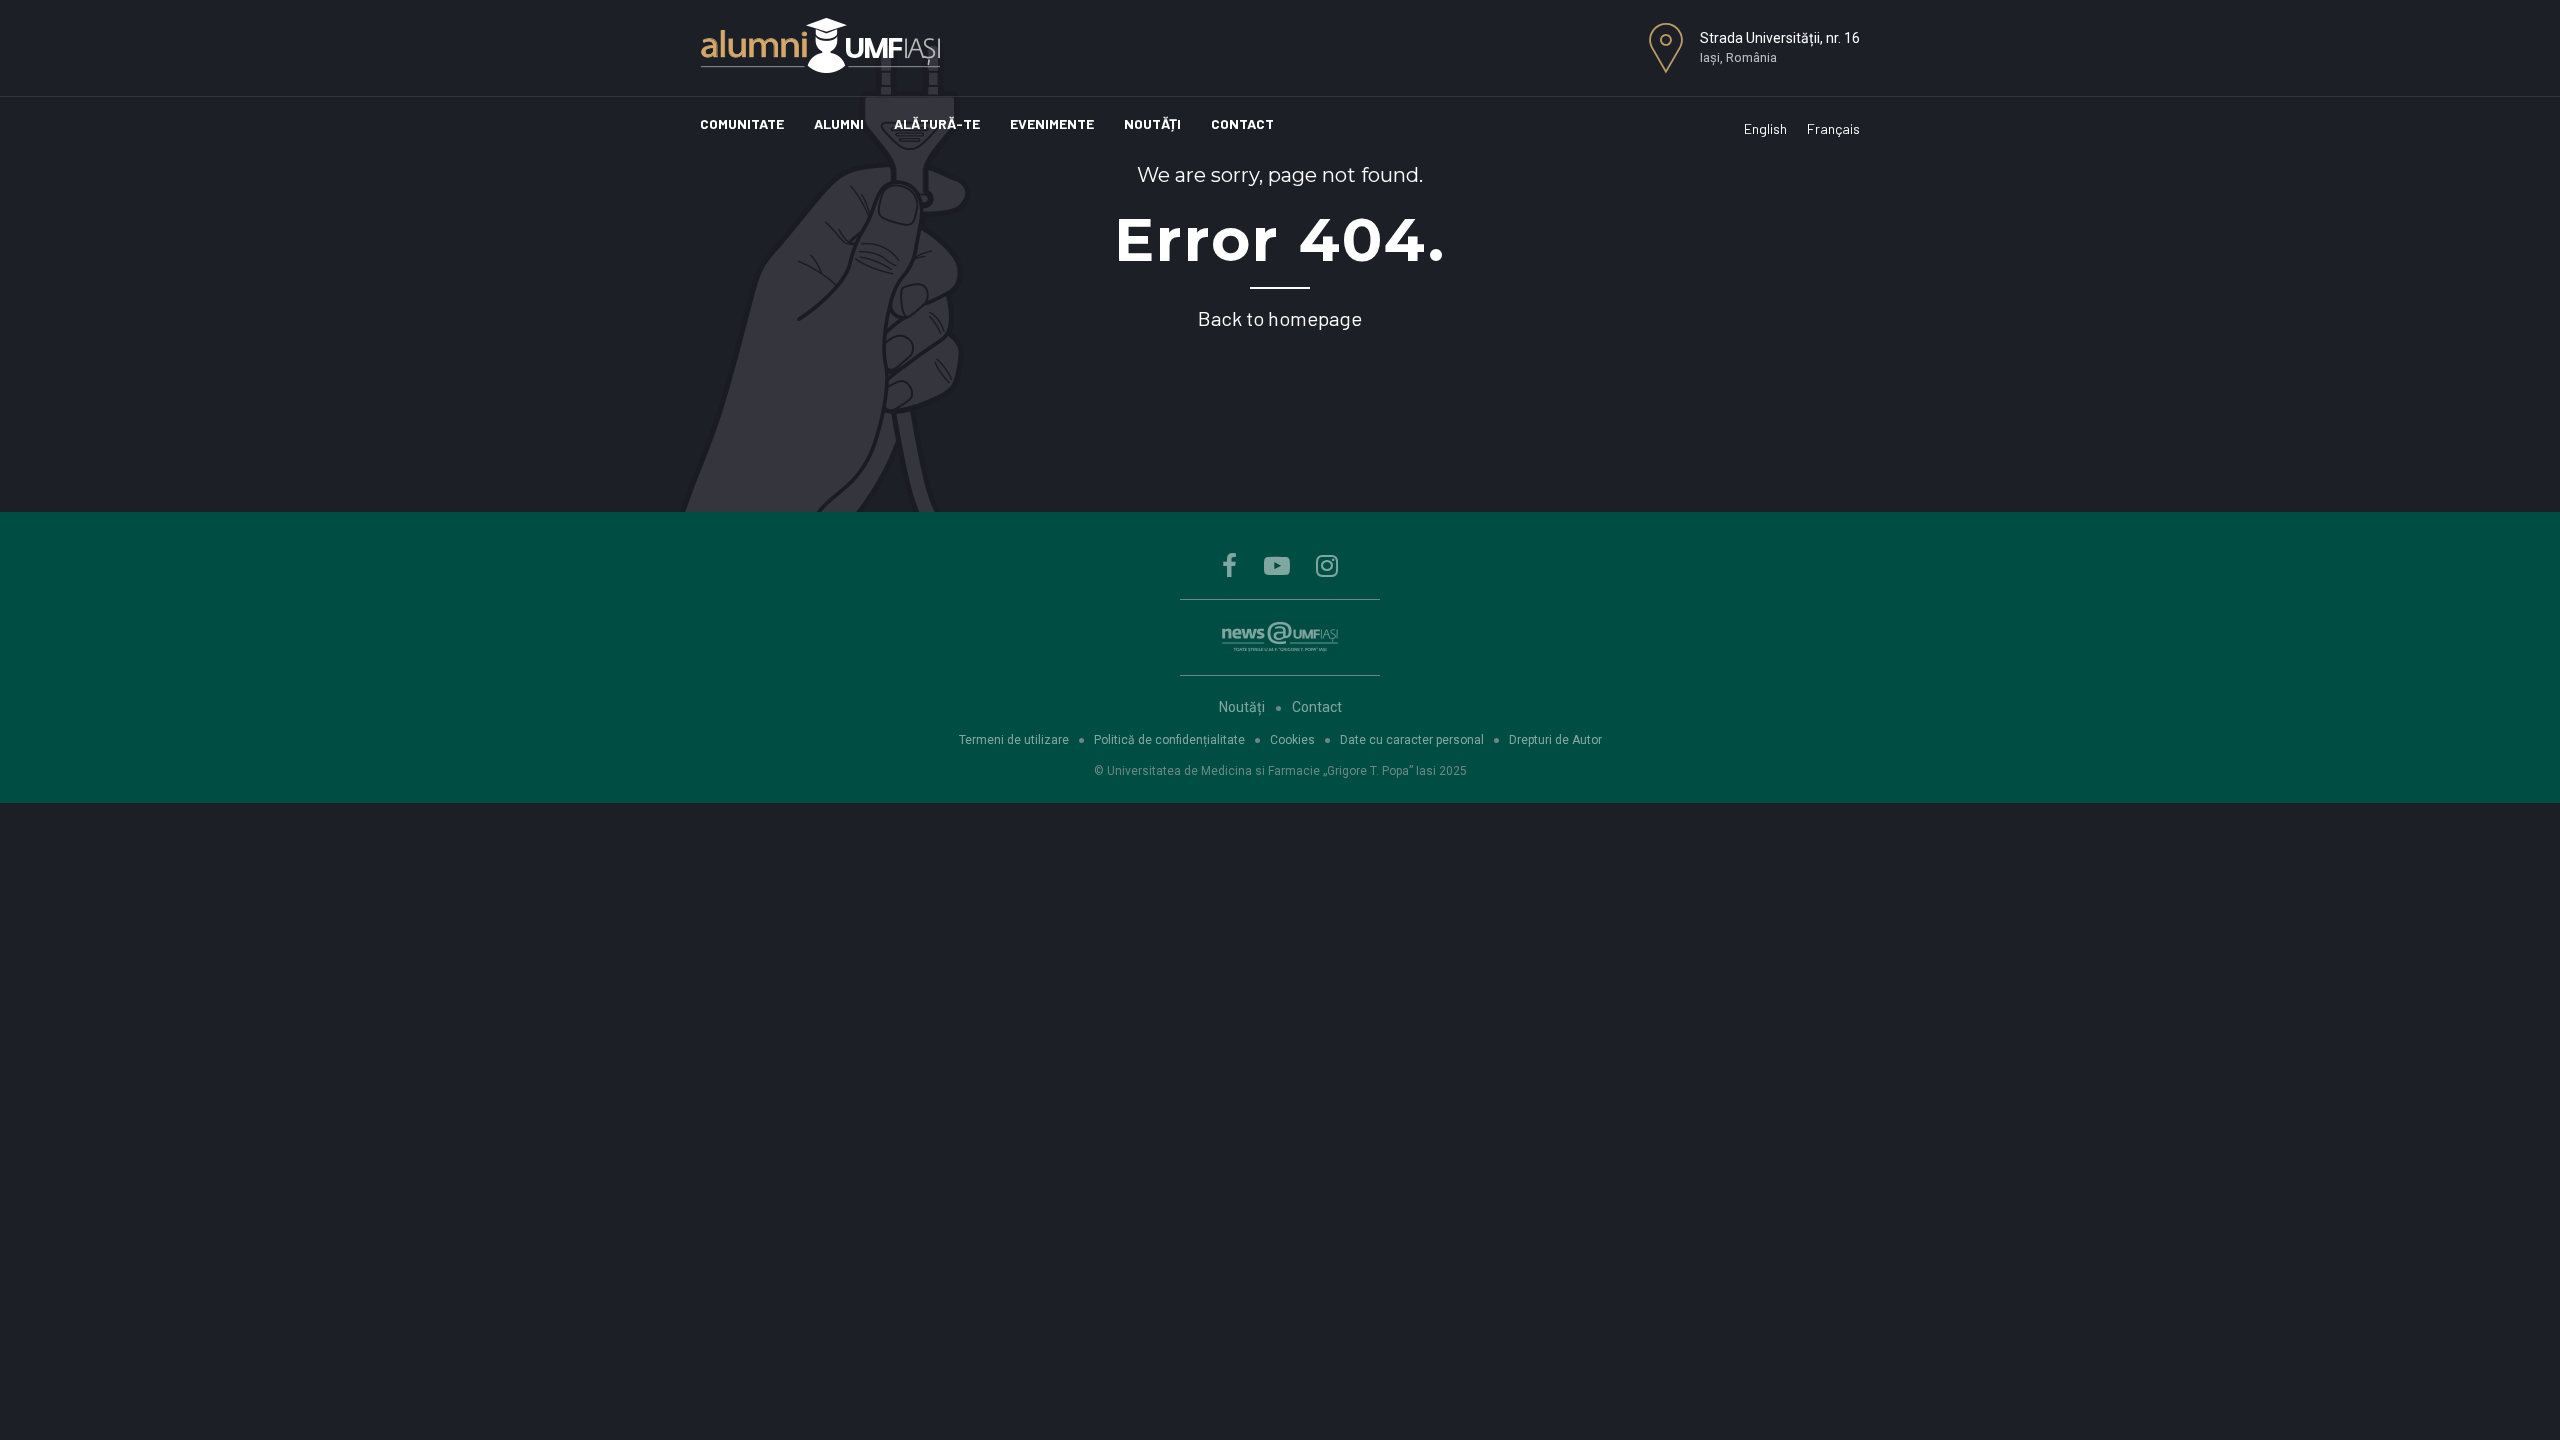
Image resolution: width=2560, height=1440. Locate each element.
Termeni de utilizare (1014, 740)
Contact (1242, 123)
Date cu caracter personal (1412, 740)
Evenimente (1052, 123)
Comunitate (742, 123)
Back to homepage (1280, 318)
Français (1833, 128)
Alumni (839, 123)
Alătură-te (937, 123)
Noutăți (1152, 123)
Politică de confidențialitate (1169, 740)
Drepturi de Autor (1555, 740)
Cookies (1292, 740)
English (1765, 128)
